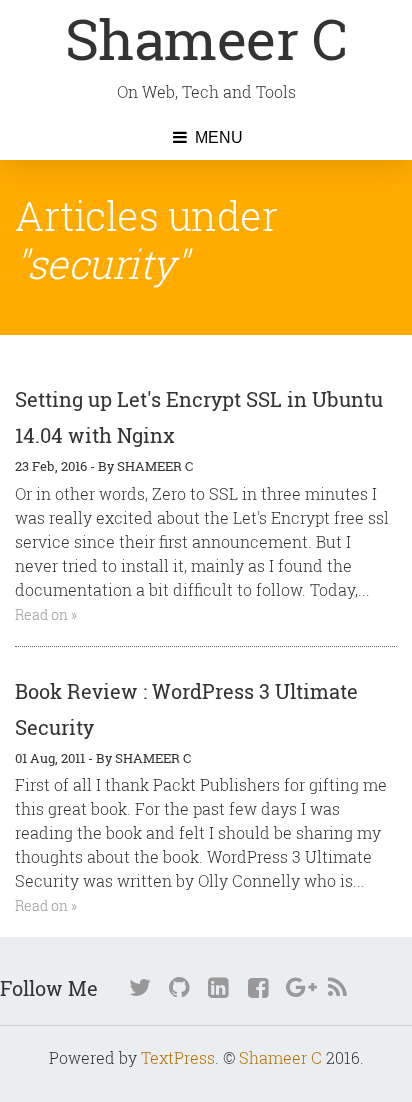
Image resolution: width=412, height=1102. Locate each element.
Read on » (46, 614)
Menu (217, 137)
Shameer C (206, 38)
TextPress (178, 1057)
